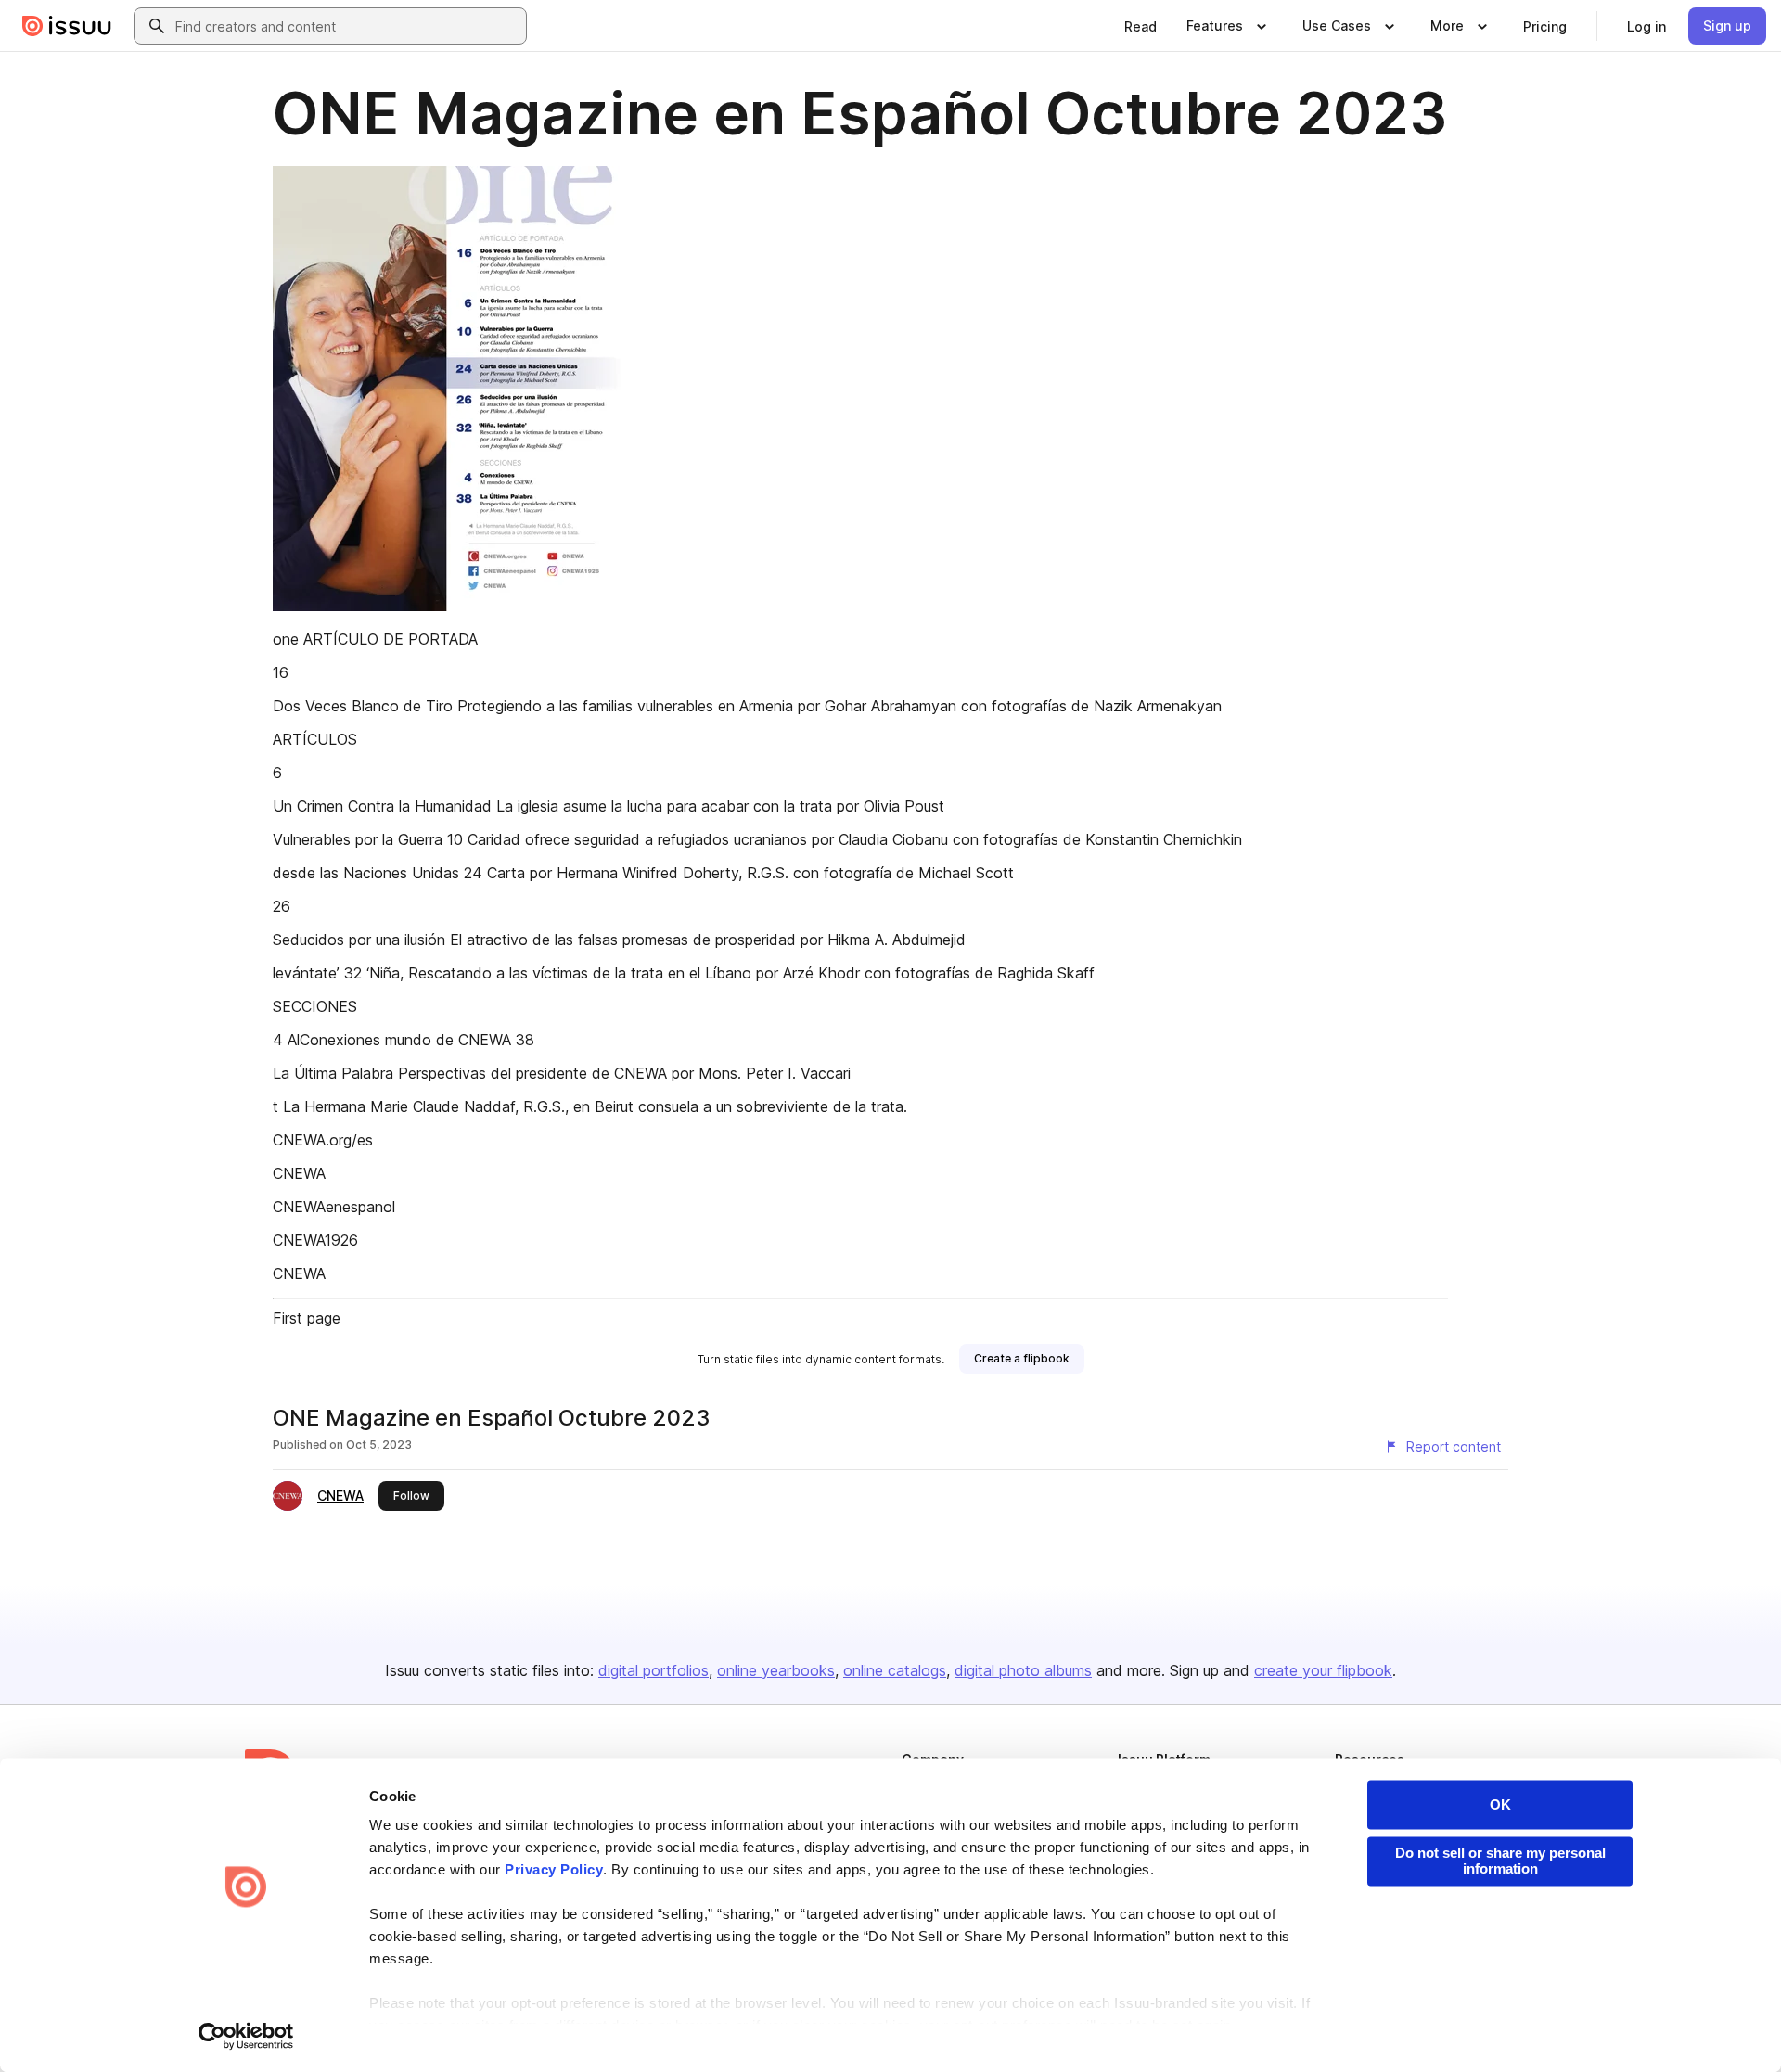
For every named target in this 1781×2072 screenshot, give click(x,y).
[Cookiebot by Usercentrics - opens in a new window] (246, 2036)
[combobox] (347, 26)
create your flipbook (1323, 1670)
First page (307, 1318)
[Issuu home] (67, 26)
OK (1500, 1804)
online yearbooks (776, 1670)
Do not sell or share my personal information (1500, 1861)
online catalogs (895, 1670)
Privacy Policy (554, 1870)
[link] (1140, 26)
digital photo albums (1023, 1670)
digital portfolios (653, 1670)
